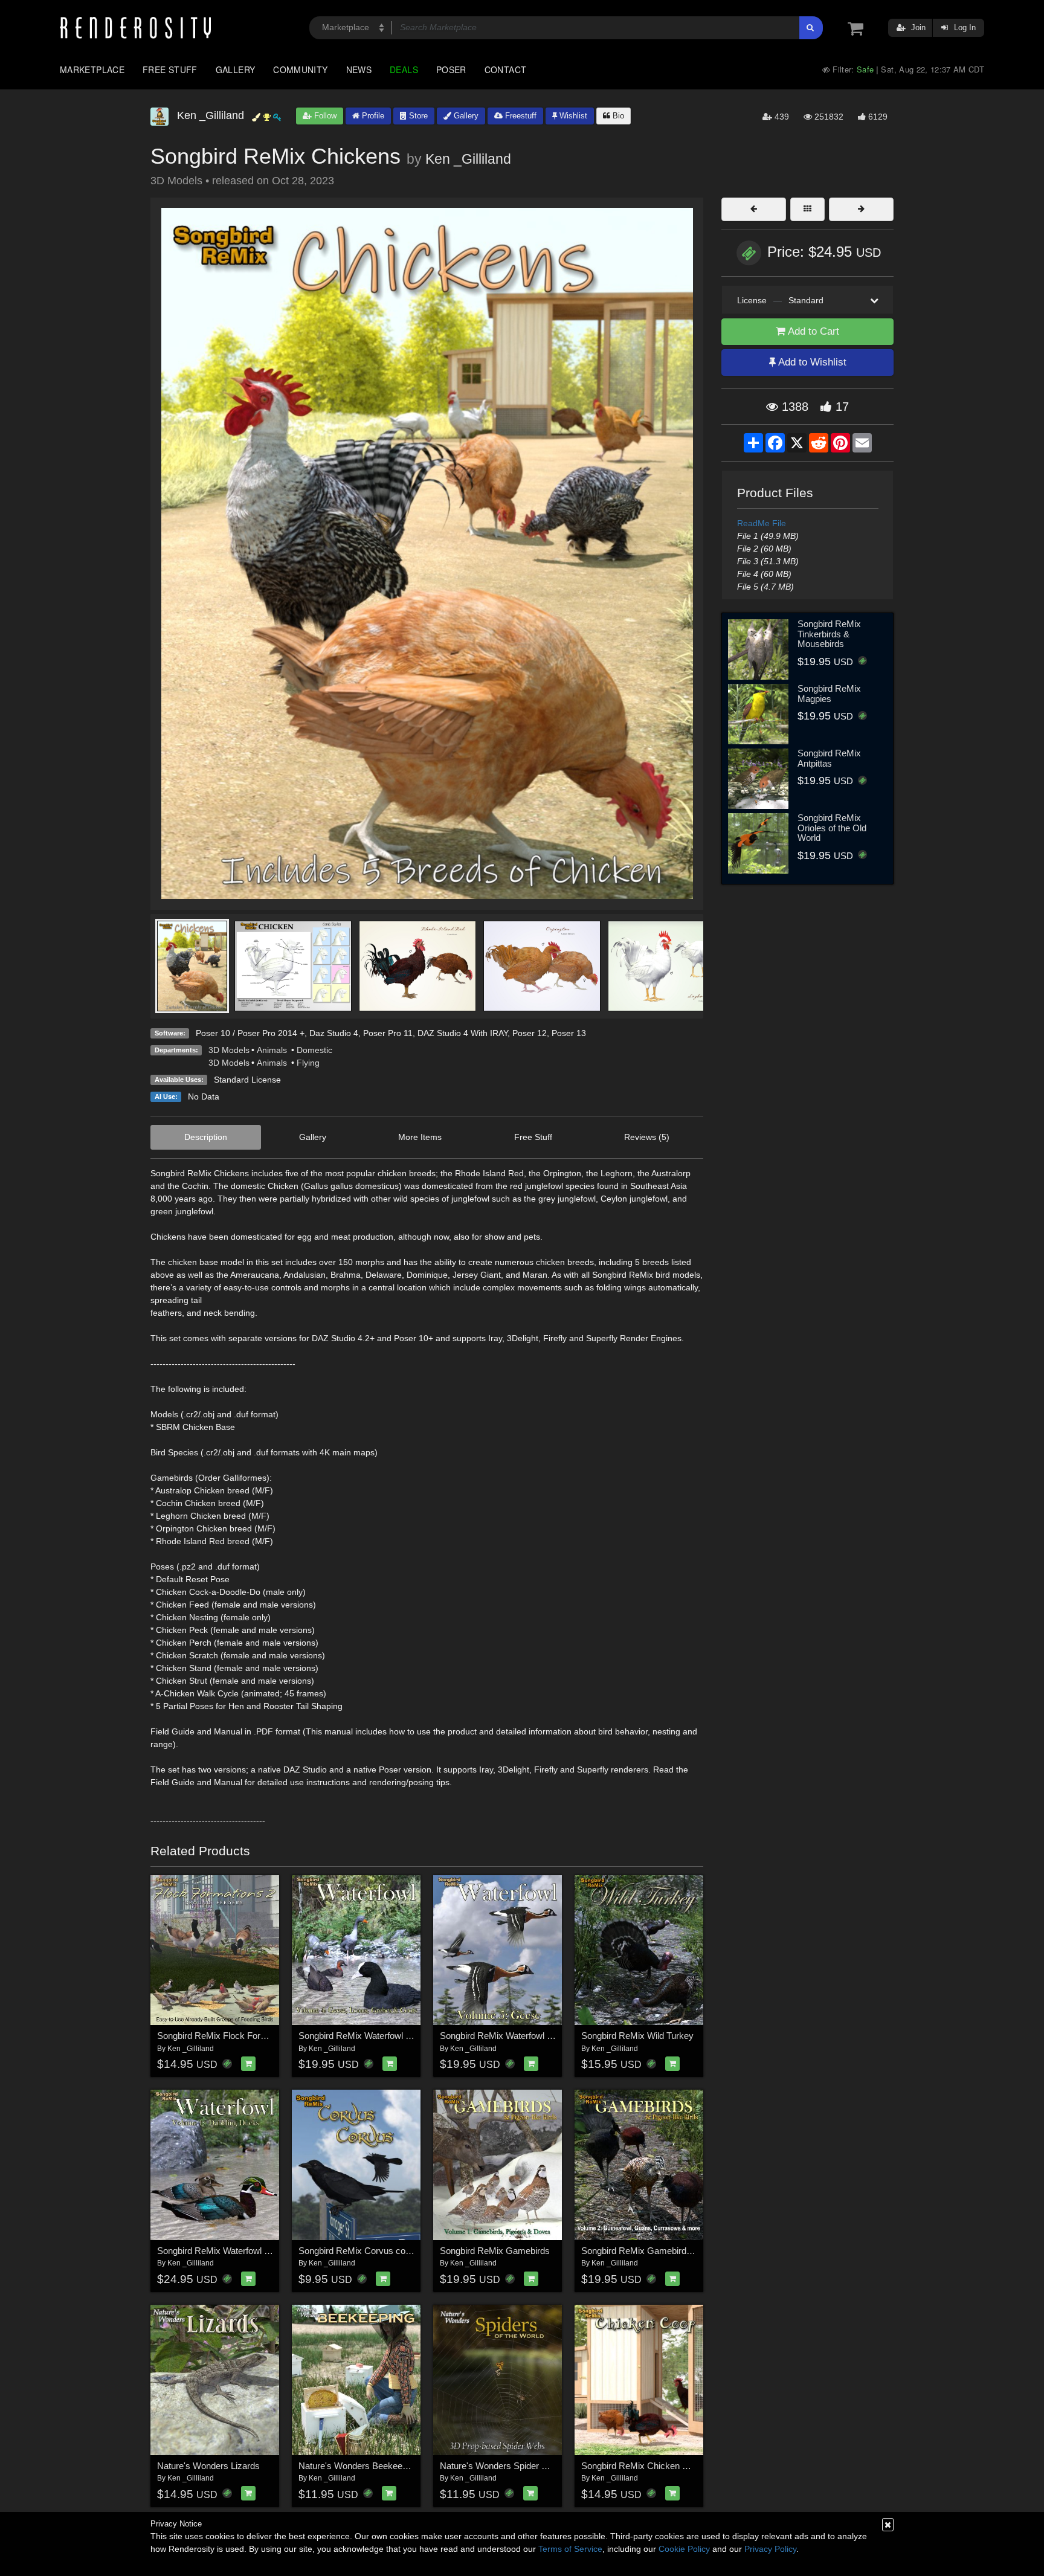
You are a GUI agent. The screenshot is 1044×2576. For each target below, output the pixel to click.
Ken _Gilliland (468, 159)
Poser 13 (569, 1033)
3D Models (229, 1050)
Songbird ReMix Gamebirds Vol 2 (647, 2251)
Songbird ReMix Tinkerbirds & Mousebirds (829, 634)
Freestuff (520, 116)
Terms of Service (570, 2549)
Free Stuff (170, 69)
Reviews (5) (647, 1137)
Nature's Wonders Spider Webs (502, 2466)
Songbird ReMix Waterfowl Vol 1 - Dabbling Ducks (256, 2251)
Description (206, 1137)
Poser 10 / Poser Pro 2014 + (250, 1033)
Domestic (314, 1050)
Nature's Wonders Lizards (208, 2466)
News (359, 69)
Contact (506, 69)
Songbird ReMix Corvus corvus (361, 2251)
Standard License (247, 1080)
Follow (324, 116)
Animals (273, 1050)
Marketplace (92, 69)
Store (417, 116)
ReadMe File (762, 523)
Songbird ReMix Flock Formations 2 (228, 2036)
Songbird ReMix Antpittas (829, 758)
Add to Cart (812, 331)
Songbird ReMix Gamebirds (495, 2251)
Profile (372, 116)
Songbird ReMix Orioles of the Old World (832, 828)
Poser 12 (530, 1033)
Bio (617, 116)
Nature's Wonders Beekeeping (359, 2466)
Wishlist (572, 116)
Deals (404, 69)
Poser (451, 69)
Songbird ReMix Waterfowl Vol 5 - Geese (520, 2036)
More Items (420, 1137)
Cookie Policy (684, 2549)
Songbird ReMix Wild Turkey (637, 2036)
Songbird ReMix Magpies (829, 694)
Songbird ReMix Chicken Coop (642, 2466)
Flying (308, 1063)
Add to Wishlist (811, 362)
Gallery (236, 69)
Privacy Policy (770, 2549)
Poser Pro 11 (388, 1033)
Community (300, 69)
